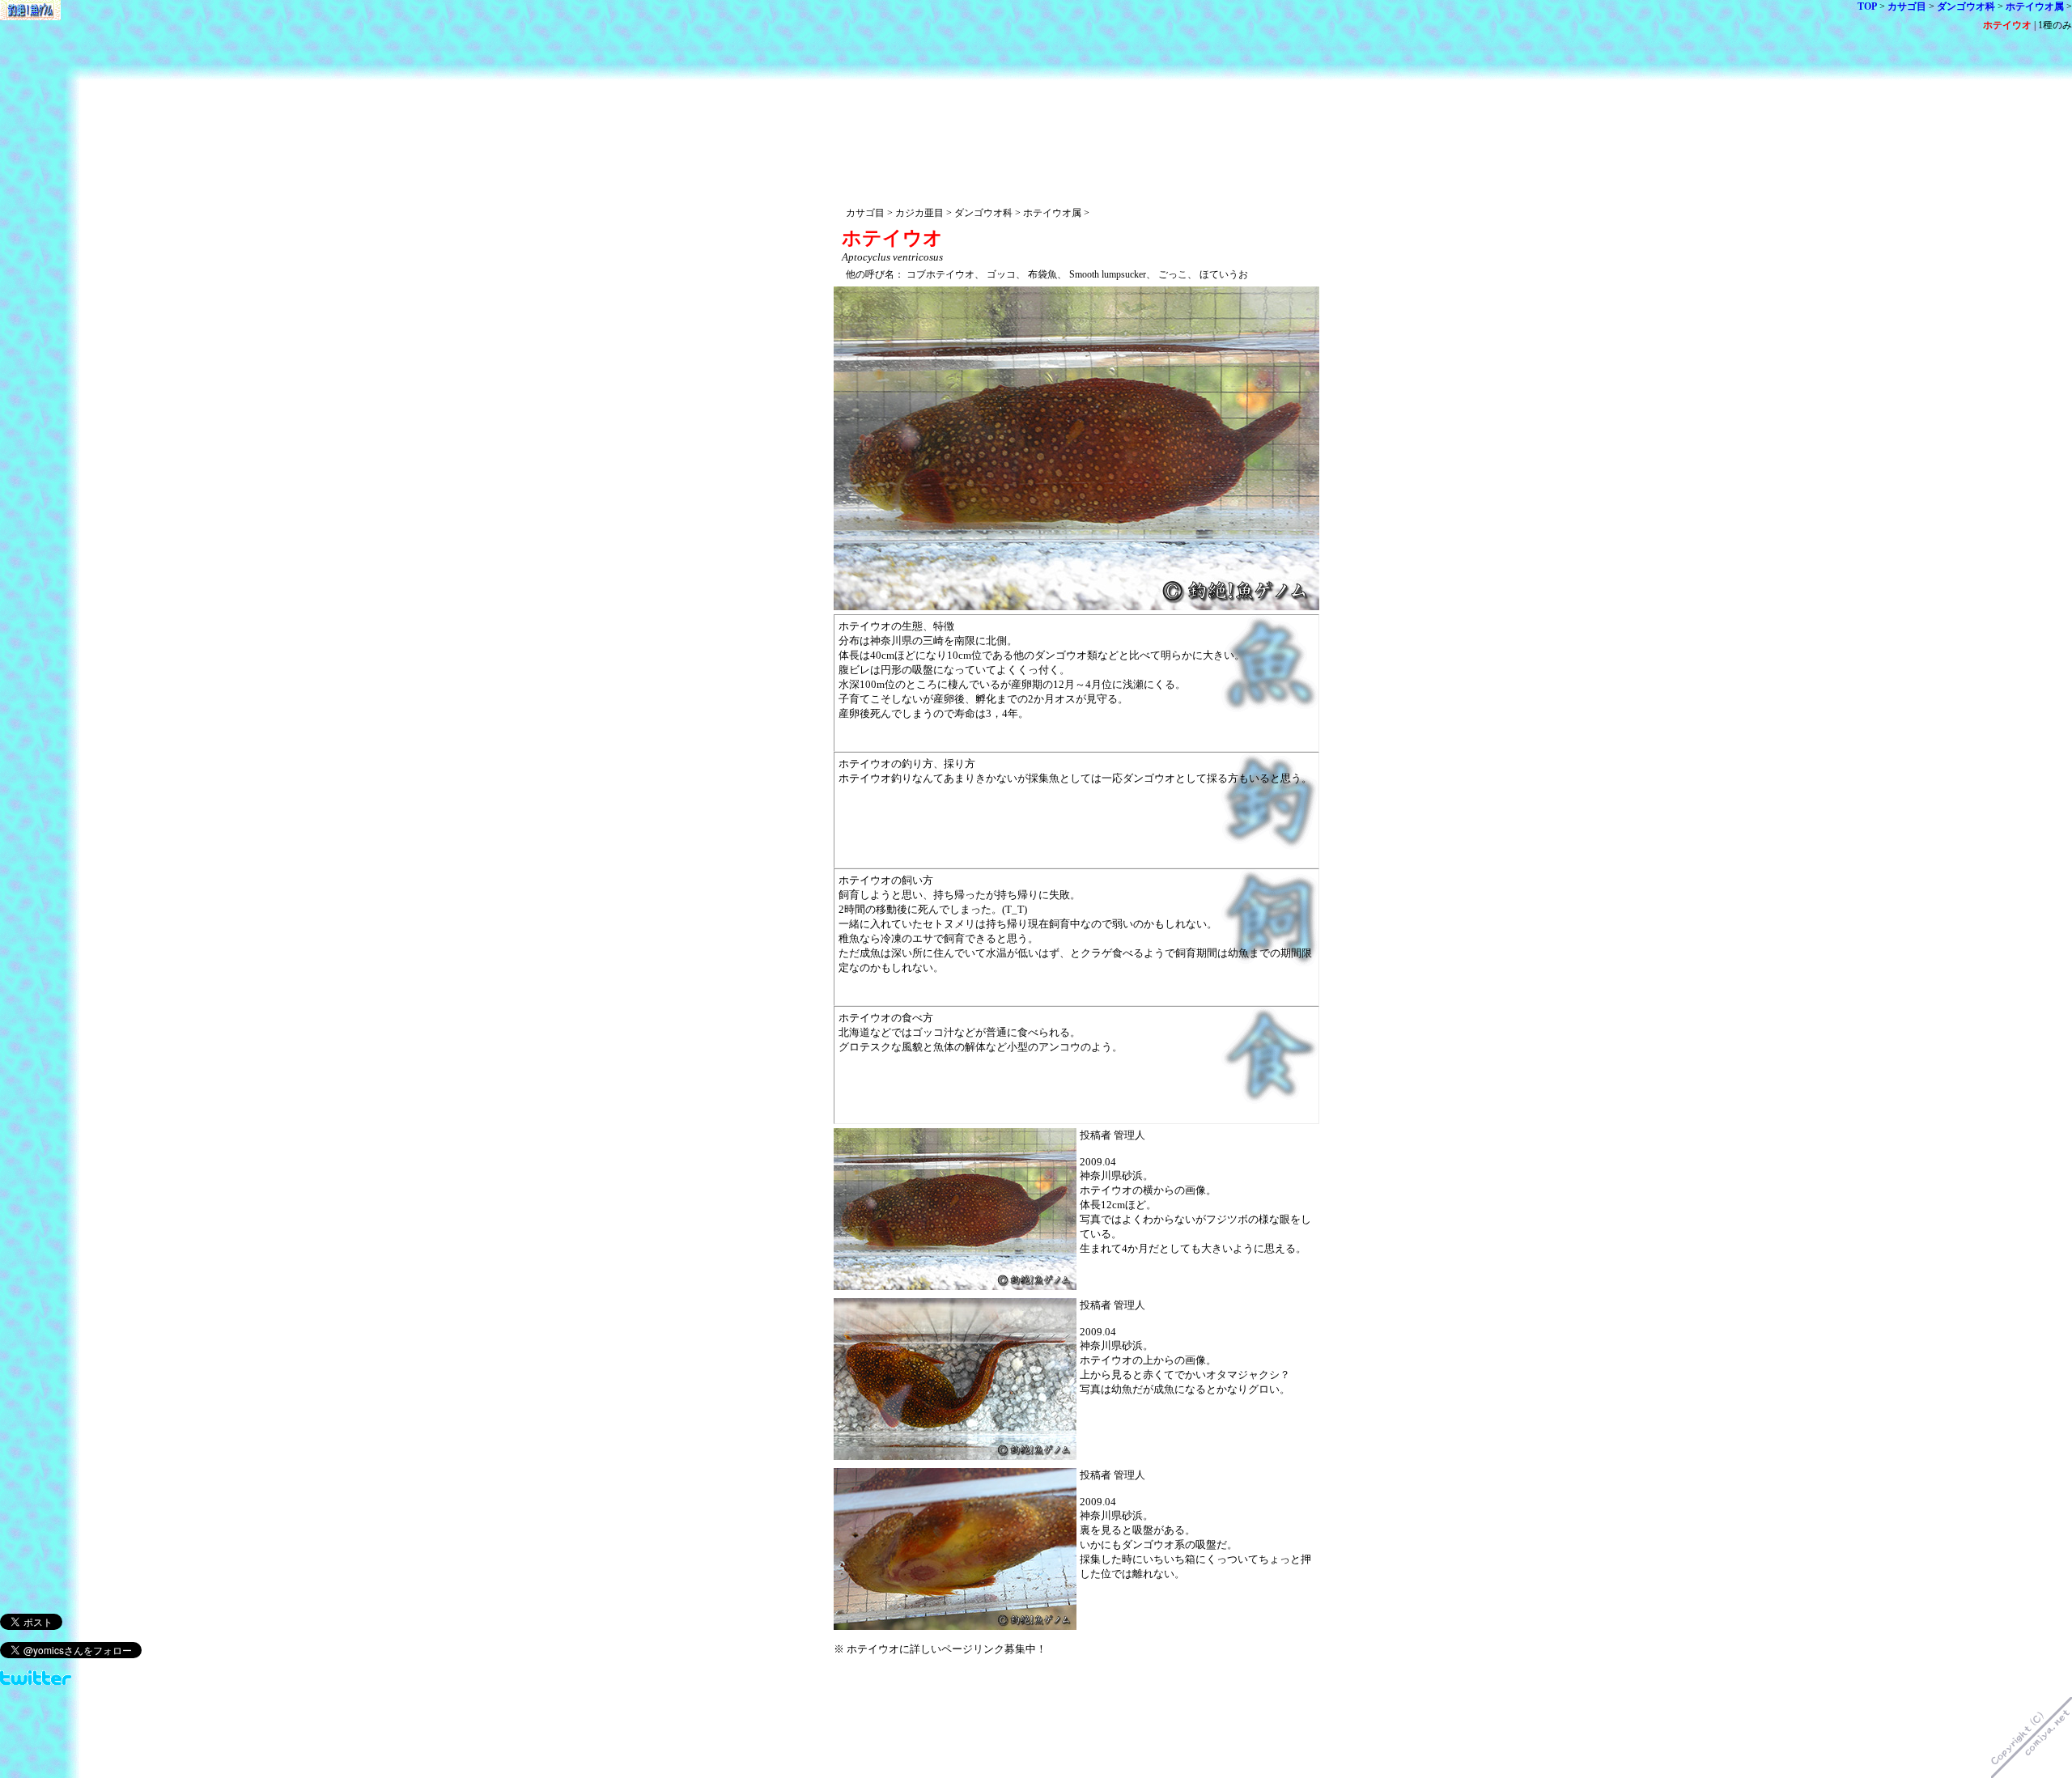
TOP (1867, 6)
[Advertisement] (1076, 87)
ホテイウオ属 (2035, 6)
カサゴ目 (1907, 6)
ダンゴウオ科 (1966, 6)
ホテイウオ (2007, 25)
